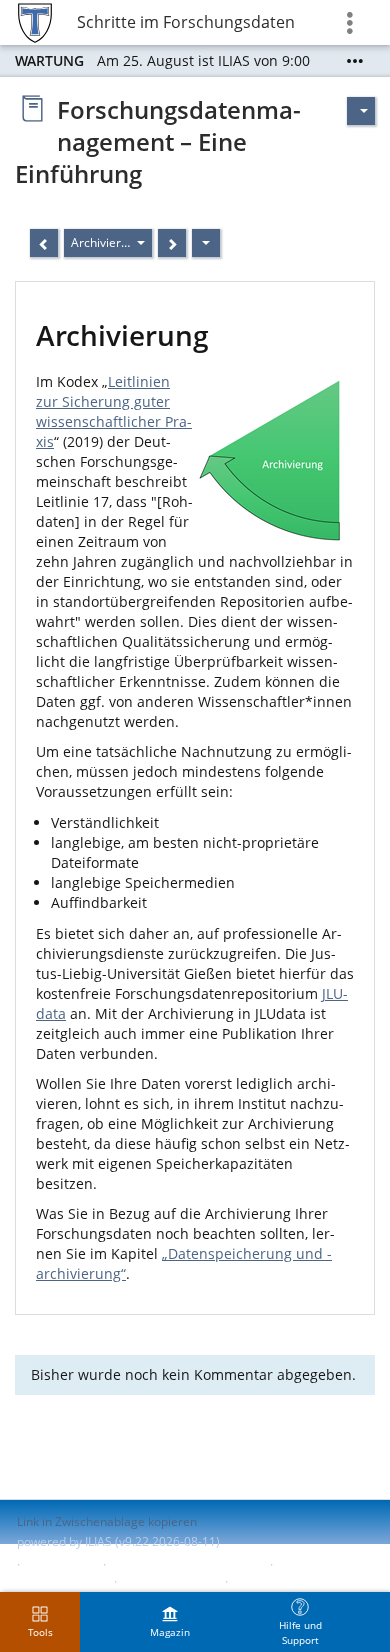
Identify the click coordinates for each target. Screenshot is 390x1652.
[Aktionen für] (361, 111)
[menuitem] (170, 1622)
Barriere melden (169, 1581)
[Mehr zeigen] (355, 61)
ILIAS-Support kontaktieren (186, 1564)
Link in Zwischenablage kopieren (107, 1521)
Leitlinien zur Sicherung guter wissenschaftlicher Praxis (114, 411)
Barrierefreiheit (60, 1581)
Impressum (61, 1564)
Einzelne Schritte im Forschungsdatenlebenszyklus (185, 22)
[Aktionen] (206, 243)
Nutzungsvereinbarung (298, 1581)
